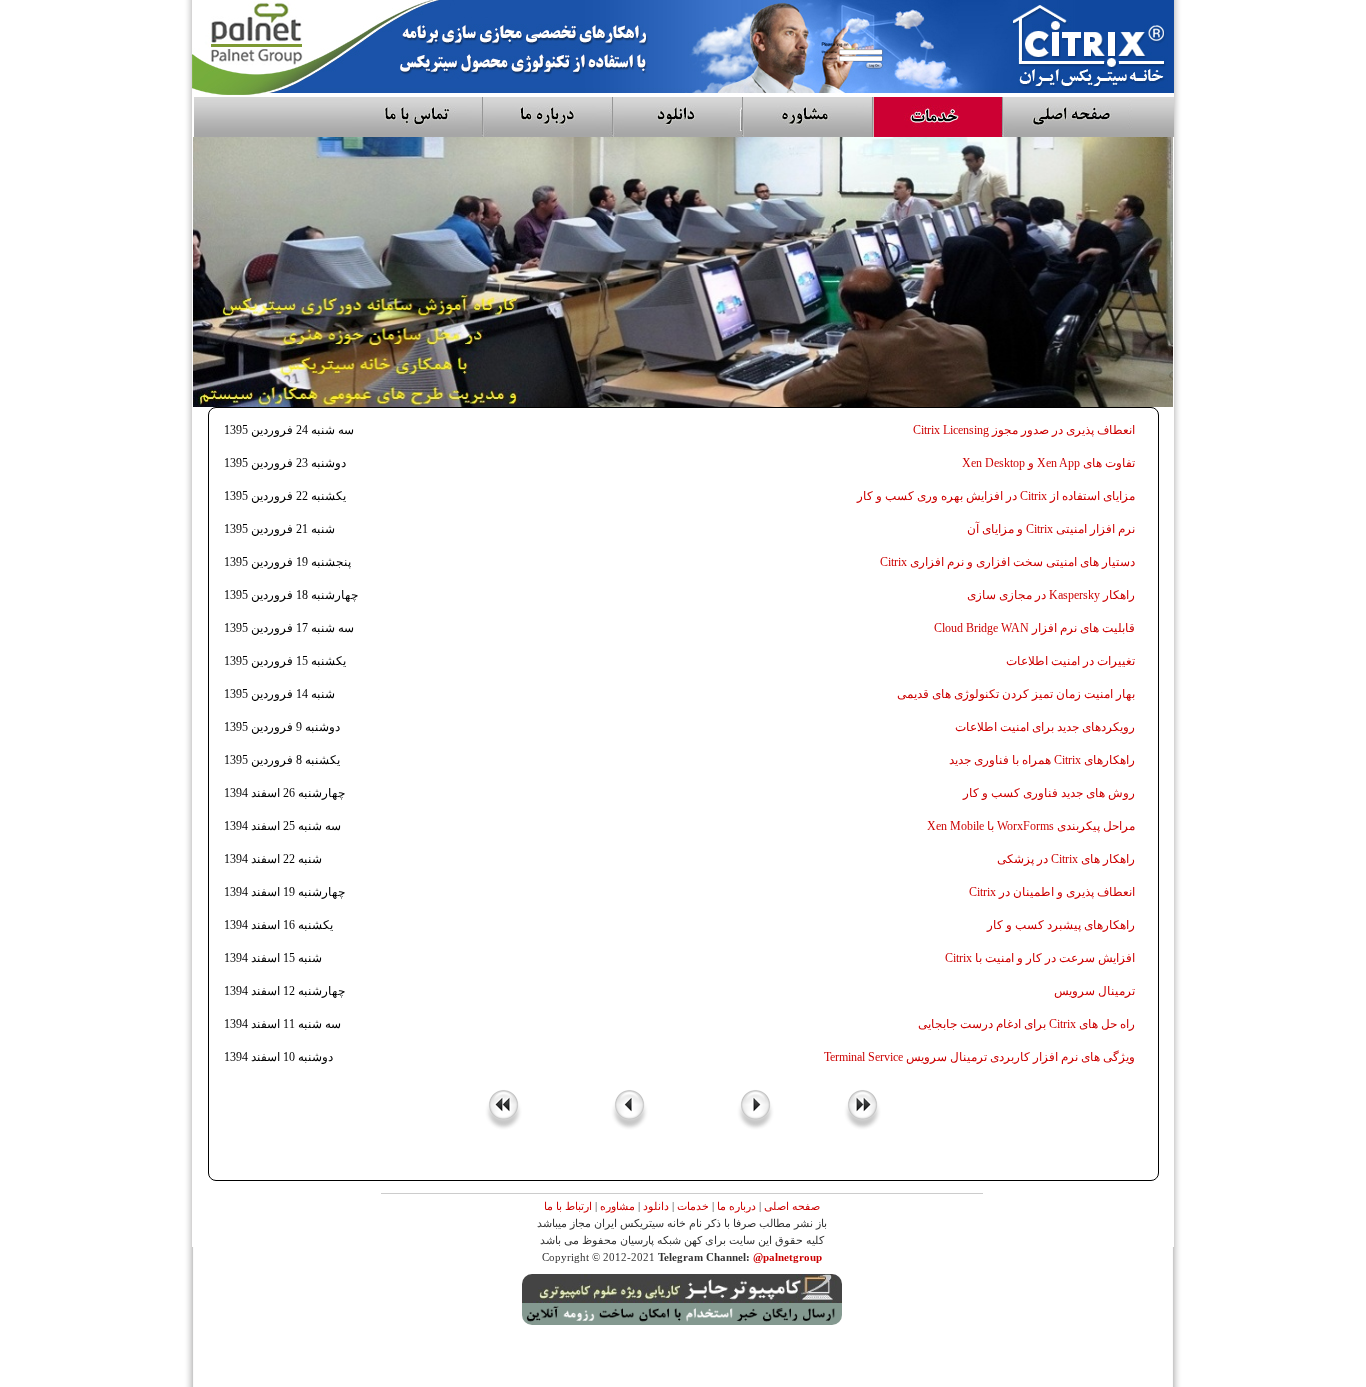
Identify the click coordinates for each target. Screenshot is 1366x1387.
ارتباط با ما (568, 1206)
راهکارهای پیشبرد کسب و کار (1061, 925)
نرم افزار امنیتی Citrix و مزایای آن (1051, 529)
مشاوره (617, 1206)
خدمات (693, 1206)
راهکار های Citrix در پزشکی (1066, 859)
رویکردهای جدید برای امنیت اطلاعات (1045, 727)
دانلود (656, 1206)
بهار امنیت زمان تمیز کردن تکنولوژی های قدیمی (1016, 694)
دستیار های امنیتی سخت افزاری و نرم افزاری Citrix (1007, 562)
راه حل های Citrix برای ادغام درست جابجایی (1026, 1024)
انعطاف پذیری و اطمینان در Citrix (1052, 892)
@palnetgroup (787, 1257)
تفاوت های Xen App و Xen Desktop (1048, 463)
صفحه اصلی (792, 1206)
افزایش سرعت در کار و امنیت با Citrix (1040, 958)
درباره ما (736, 1206)
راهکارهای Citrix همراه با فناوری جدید (1042, 760)
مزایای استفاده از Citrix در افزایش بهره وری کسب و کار (996, 496)
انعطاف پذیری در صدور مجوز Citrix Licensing (1024, 430)
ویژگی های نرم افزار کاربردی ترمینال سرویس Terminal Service (979, 1057)
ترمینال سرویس (1094, 991)
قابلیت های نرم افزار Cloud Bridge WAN (1034, 628)
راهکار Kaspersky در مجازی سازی (1051, 595)
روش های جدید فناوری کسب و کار (1049, 793)
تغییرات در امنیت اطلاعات (1070, 661)
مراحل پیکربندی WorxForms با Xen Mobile (1031, 826)
